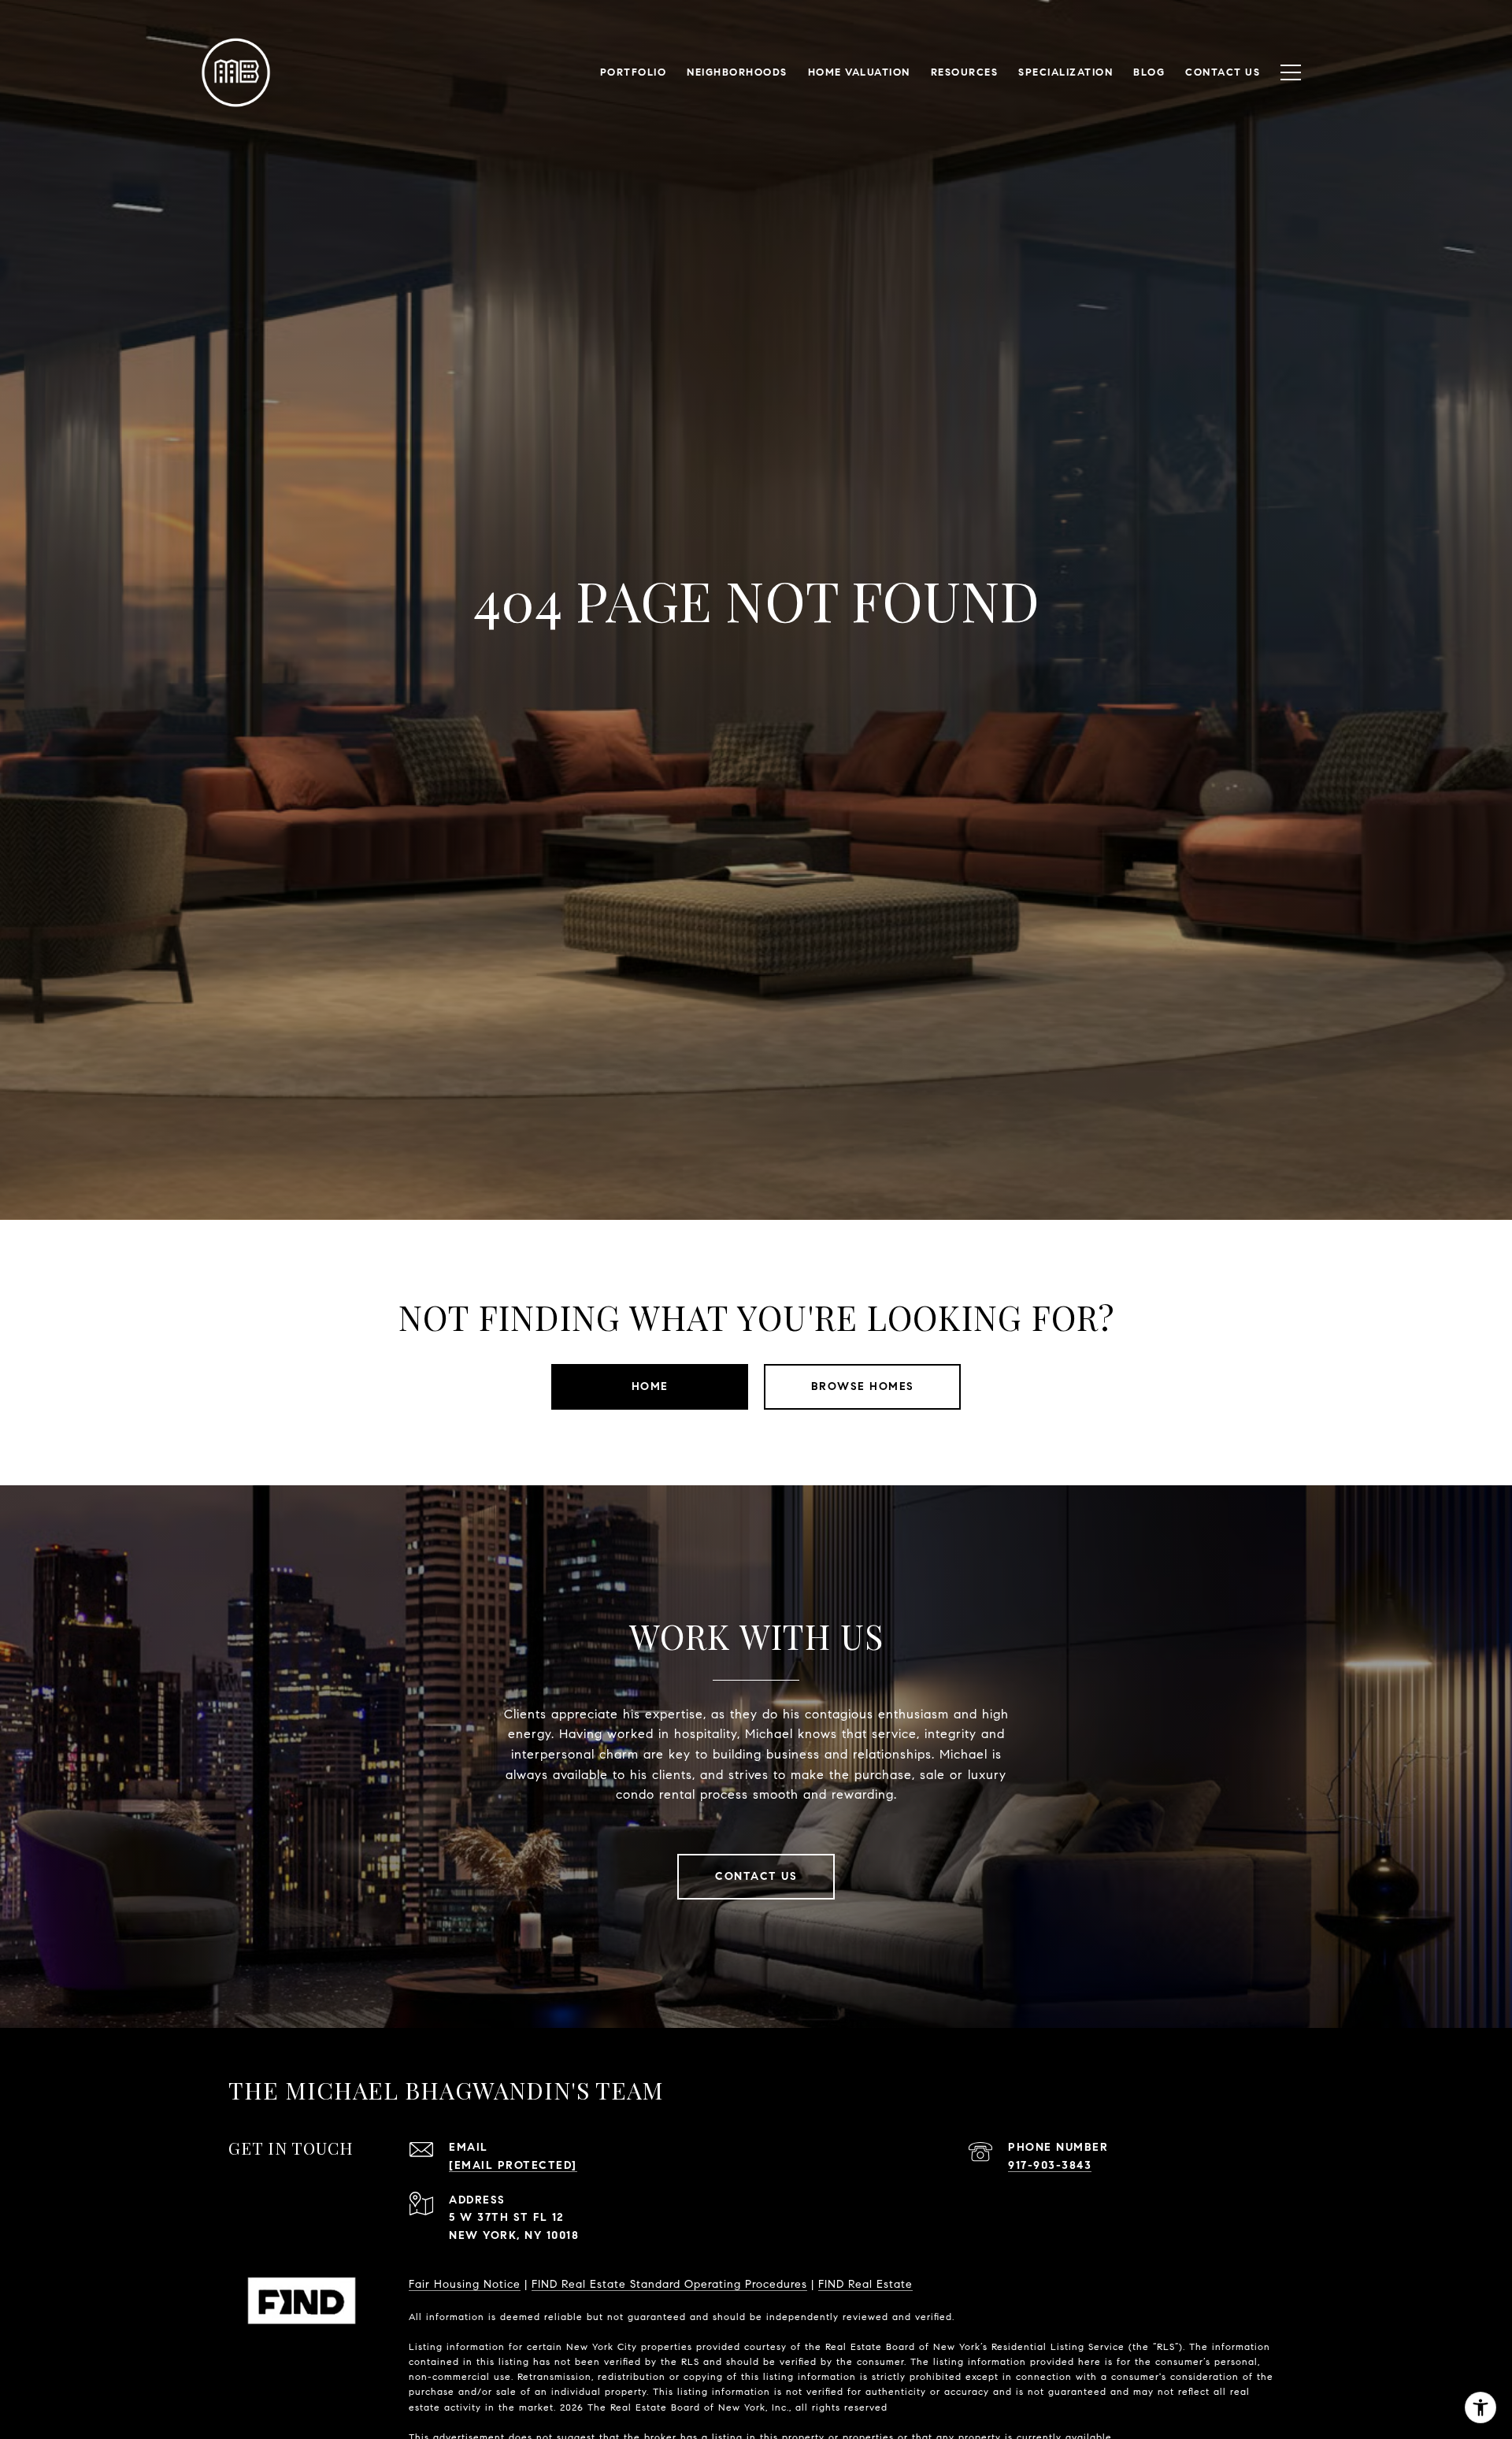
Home (650, 1386)
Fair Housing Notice (465, 2284)
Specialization (1065, 72)
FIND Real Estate (865, 2284)
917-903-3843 (1050, 2165)
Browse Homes (863, 1386)
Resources (965, 72)
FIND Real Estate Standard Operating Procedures (669, 2284)
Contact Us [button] (756, 1876)
